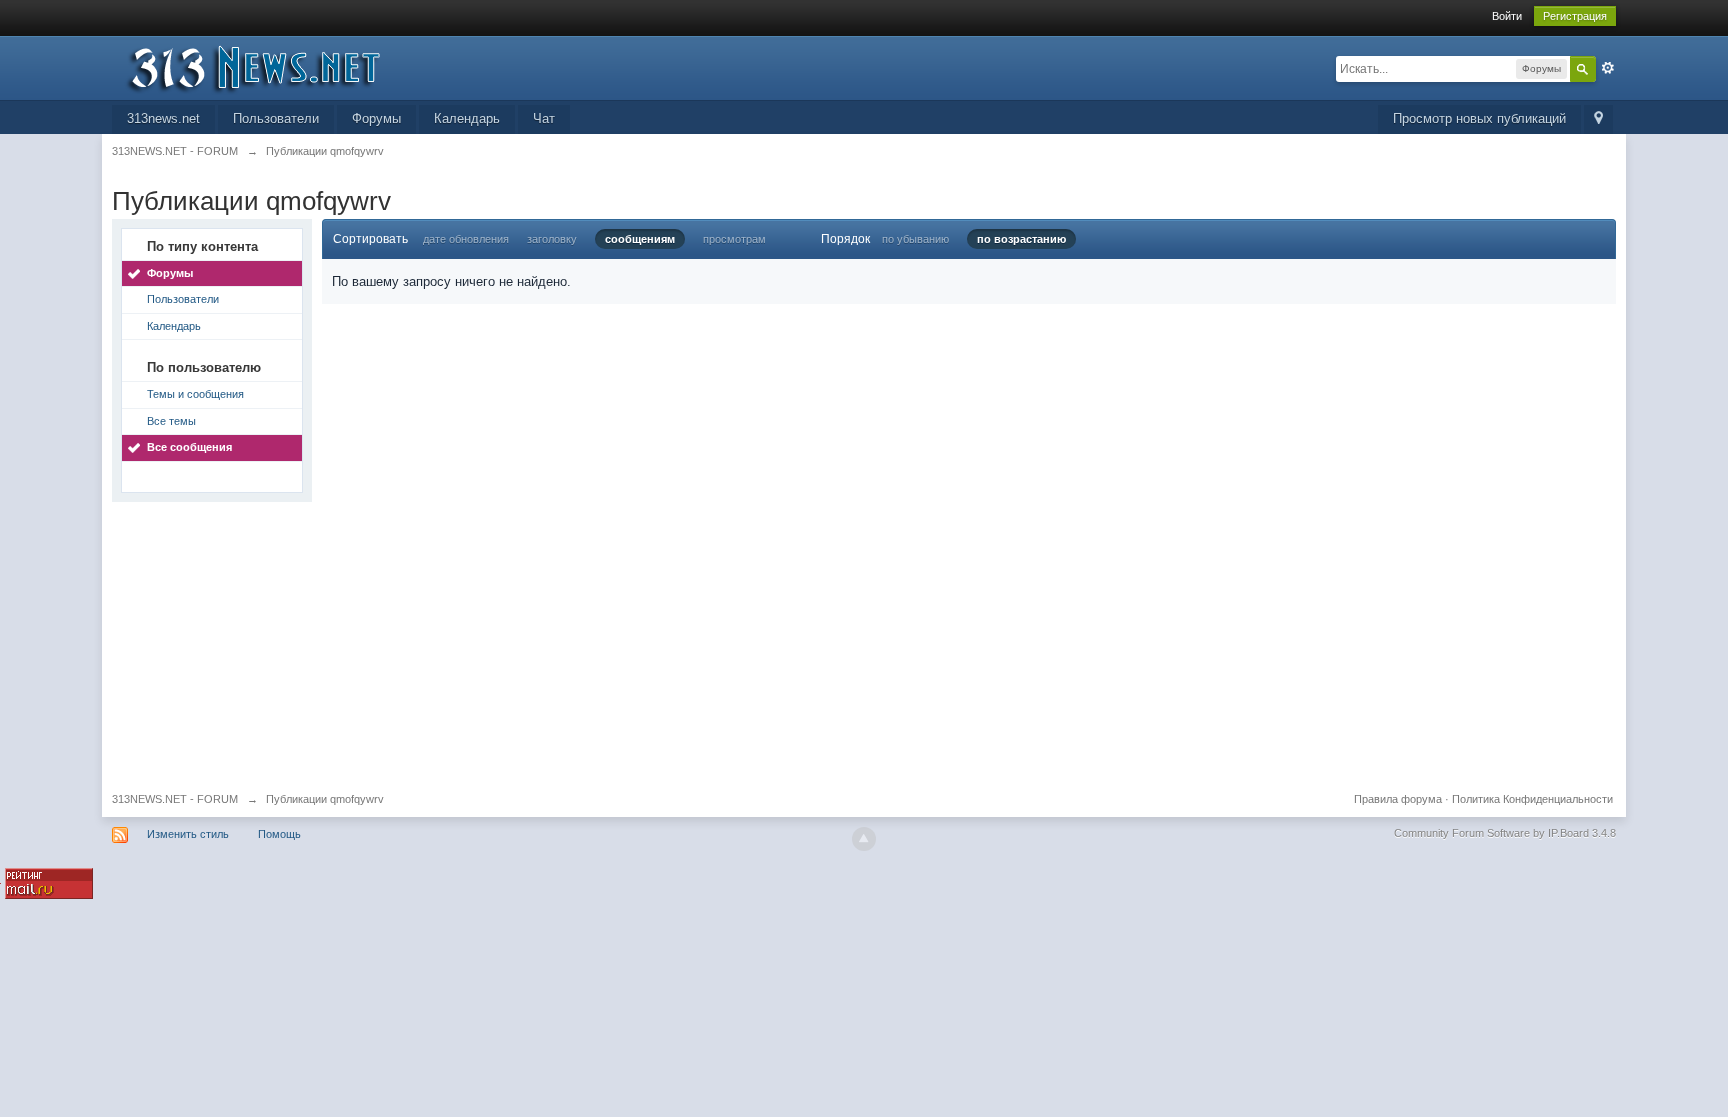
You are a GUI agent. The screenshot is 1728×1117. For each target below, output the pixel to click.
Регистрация (1575, 16)
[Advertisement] (712, 642)
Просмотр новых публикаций (1479, 118)
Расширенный (1608, 68)
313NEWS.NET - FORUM (175, 799)
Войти (1507, 16)
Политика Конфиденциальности (1532, 799)
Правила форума (1398, 799)
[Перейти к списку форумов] (291, 66)
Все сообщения (189, 447)
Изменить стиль (188, 834)
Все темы (171, 421)
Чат (544, 118)
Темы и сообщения (195, 394)
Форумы (376, 118)
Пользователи (276, 118)
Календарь (467, 118)
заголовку (552, 239)
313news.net (163, 118)
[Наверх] (864, 839)
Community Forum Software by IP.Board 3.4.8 (1505, 833)
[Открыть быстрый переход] (1598, 119)
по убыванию (915, 239)
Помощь (279, 834)
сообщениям (640, 239)
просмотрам (734, 239)
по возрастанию (1021, 239)
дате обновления (466, 239)
